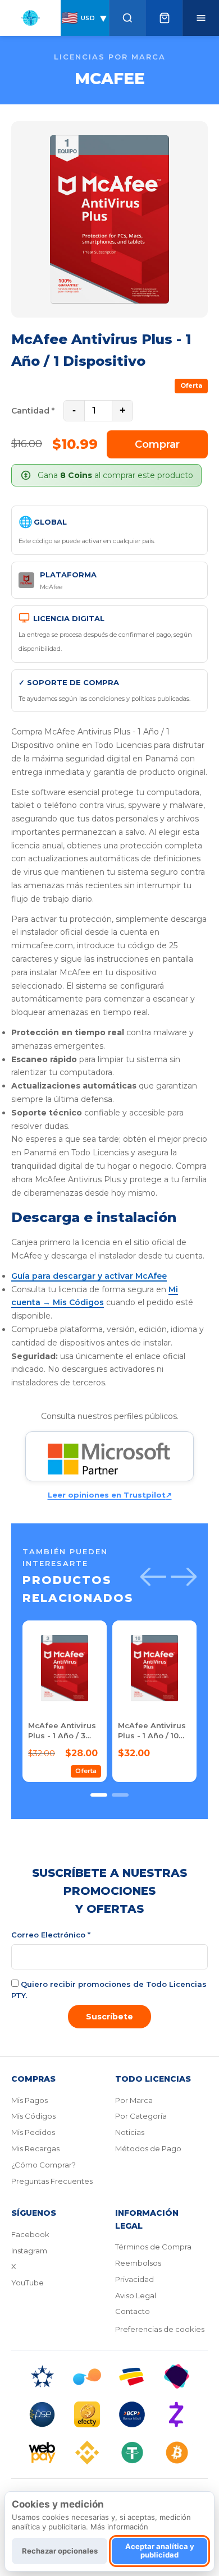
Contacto (133, 2311)
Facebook (30, 2234)
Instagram (29, 2251)
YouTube (28, 2283)
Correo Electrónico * (51, 1935)
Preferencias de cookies (160, 2329)
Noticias (130, 2132)
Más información (119, 2527)
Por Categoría (141, 2116)
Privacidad (134, 2279)
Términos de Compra (153, 2247)
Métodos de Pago (148, 2148)
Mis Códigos (33, 2116)
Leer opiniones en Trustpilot (110, 1495)
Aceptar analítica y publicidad (160, 2551)
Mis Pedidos (33, 2132)
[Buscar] (127, 18)
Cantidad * (33, 411)
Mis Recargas (35, 2148)
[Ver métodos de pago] (109, 2414)
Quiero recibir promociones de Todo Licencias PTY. (109, 1990)
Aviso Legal (136, 2295)
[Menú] (201, 18)
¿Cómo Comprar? (44, 2165)
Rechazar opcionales (60, 2551)
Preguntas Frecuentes (52, 2181)
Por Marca (134, 2100)
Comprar (157, 444)
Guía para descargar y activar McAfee (89, 1276)
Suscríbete (109, 2017)
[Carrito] (164, 18)
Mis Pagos (29, 2100)
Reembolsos (138, 2263)
